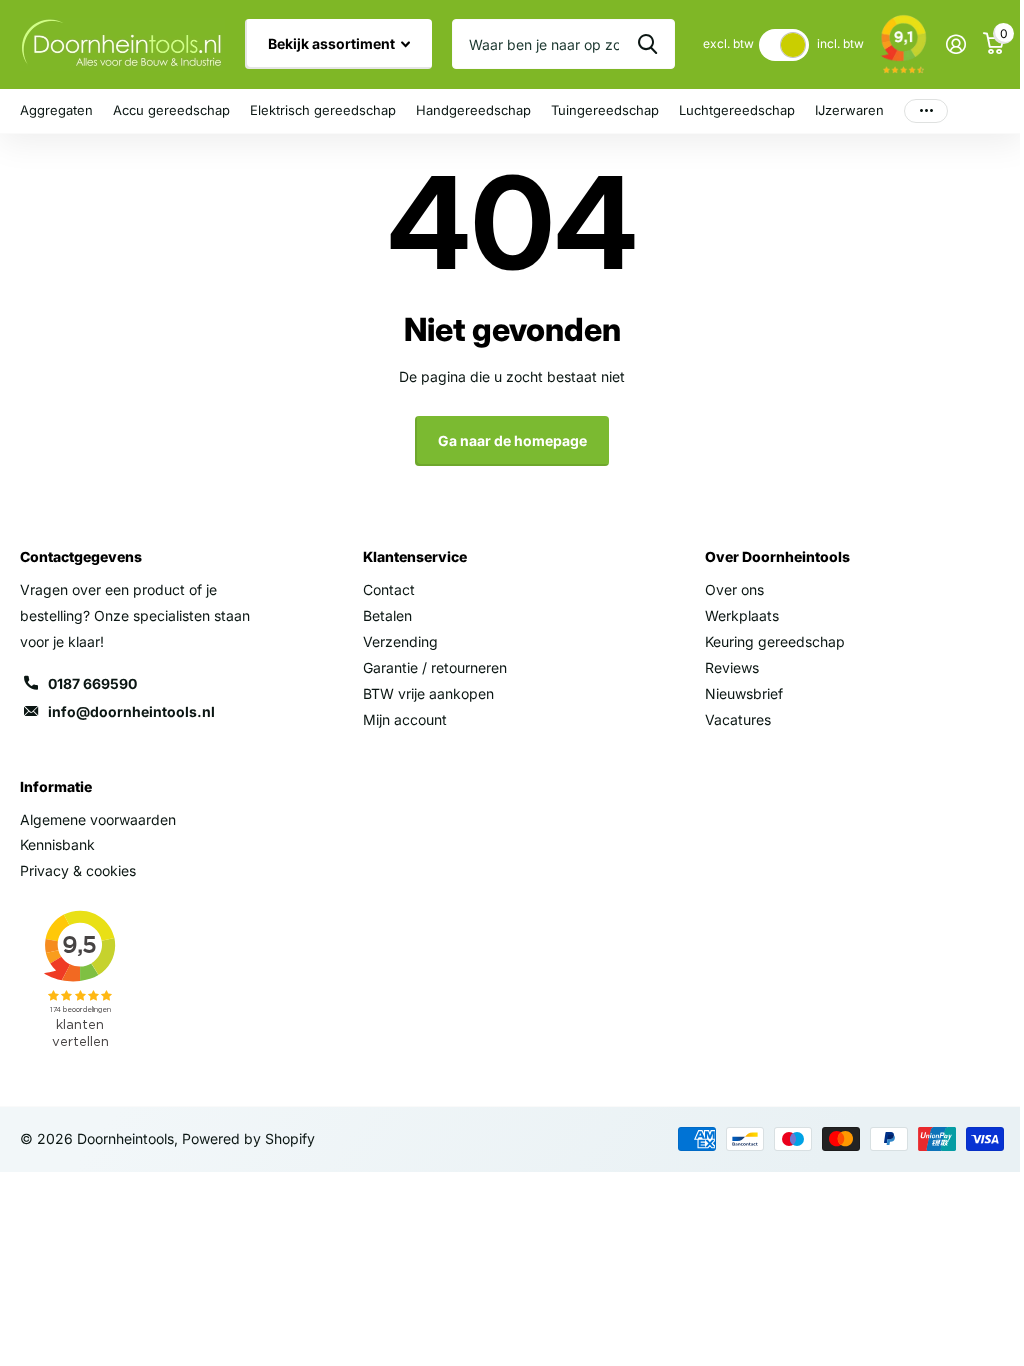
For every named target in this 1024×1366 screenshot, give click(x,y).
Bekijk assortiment (333, 43)
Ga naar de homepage (512, 440)
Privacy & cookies (78, 870)
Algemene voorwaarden (98, 819)
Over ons (734, 589)
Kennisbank (57, 844)
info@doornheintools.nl (131, 711)
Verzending (400, 641)
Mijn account (405, 719)
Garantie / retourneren (435, 667)
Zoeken (647, 44)
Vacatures (738, 719)
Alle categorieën (56, 111)
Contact (389, 589)
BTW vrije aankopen (428, 693)
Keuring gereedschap (775, 641)
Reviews (732, 667)
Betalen (387, 615)
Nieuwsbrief (744, 693)
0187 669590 (92, 683)
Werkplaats (742, 615)
